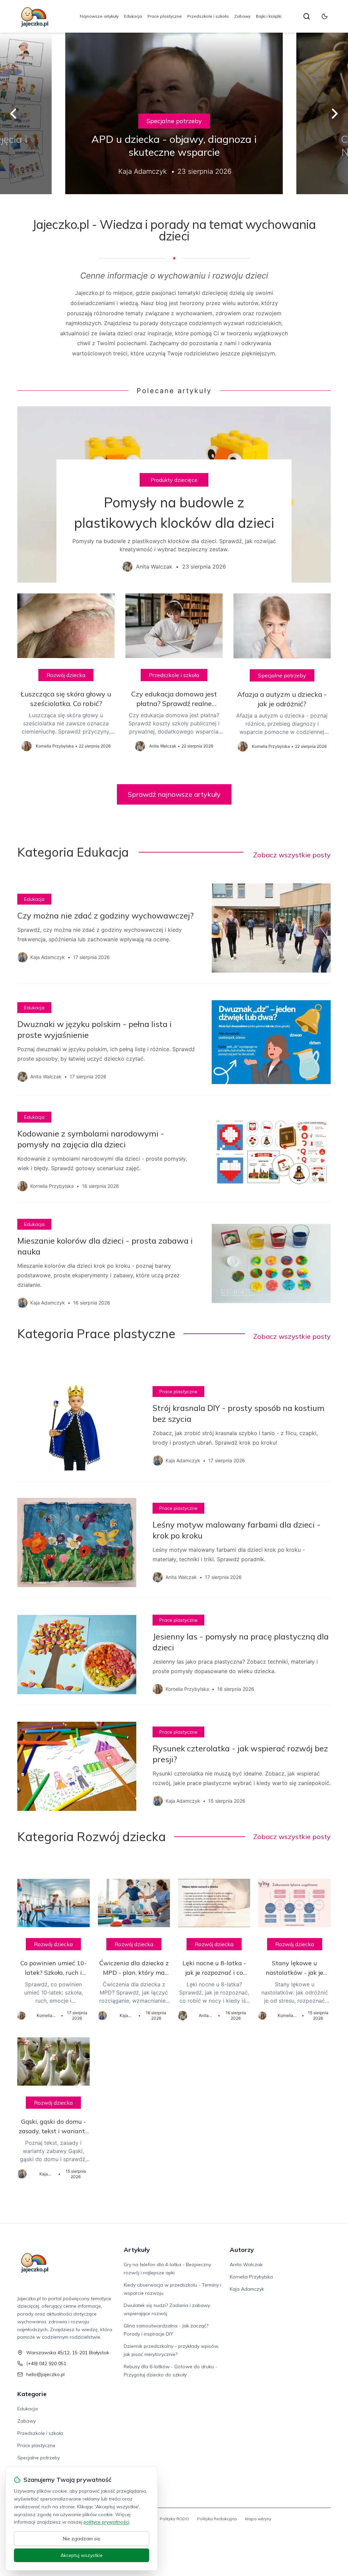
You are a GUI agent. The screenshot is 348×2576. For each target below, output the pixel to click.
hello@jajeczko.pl (45, 2374)
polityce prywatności (106, 2522)
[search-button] (307, 16)
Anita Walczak (246, 2264)
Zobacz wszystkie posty (292, 855)
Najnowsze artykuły (99, 16)
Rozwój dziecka (66, 675)
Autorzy (242, 2250)
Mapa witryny (258, 2519)
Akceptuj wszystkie (82, 2555)
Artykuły (137, 2250)
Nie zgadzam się (82, 2539)
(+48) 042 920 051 (46, 2363)
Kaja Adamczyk (247, 2289)
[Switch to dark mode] (325, 16)
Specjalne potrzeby (174, 121)
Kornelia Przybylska (251, 2277)
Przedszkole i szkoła (208, 16)
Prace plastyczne (165, 16)
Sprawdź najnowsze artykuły (174, 794)
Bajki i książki (269, 16)
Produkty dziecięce (174, 480)
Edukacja (133, 16)
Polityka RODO (174, 2519)
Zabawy (242, 16)
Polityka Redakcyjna (217, 2519)
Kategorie (32, 2394)
